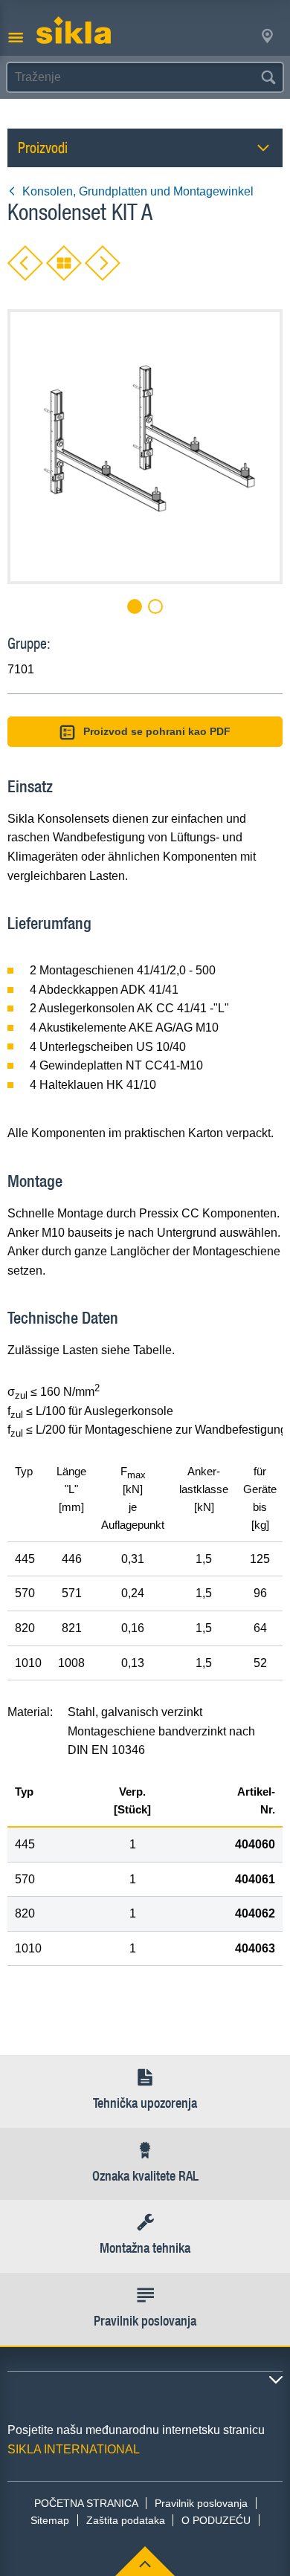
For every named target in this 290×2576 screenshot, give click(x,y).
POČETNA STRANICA (86, 2503)
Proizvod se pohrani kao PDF (157, 731)
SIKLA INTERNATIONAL (74, 2449)
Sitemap (50, 2520)
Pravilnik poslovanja (201, 2503)
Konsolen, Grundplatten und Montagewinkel (138, 191)
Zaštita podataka (126, 2520)
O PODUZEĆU (216, 2520)
